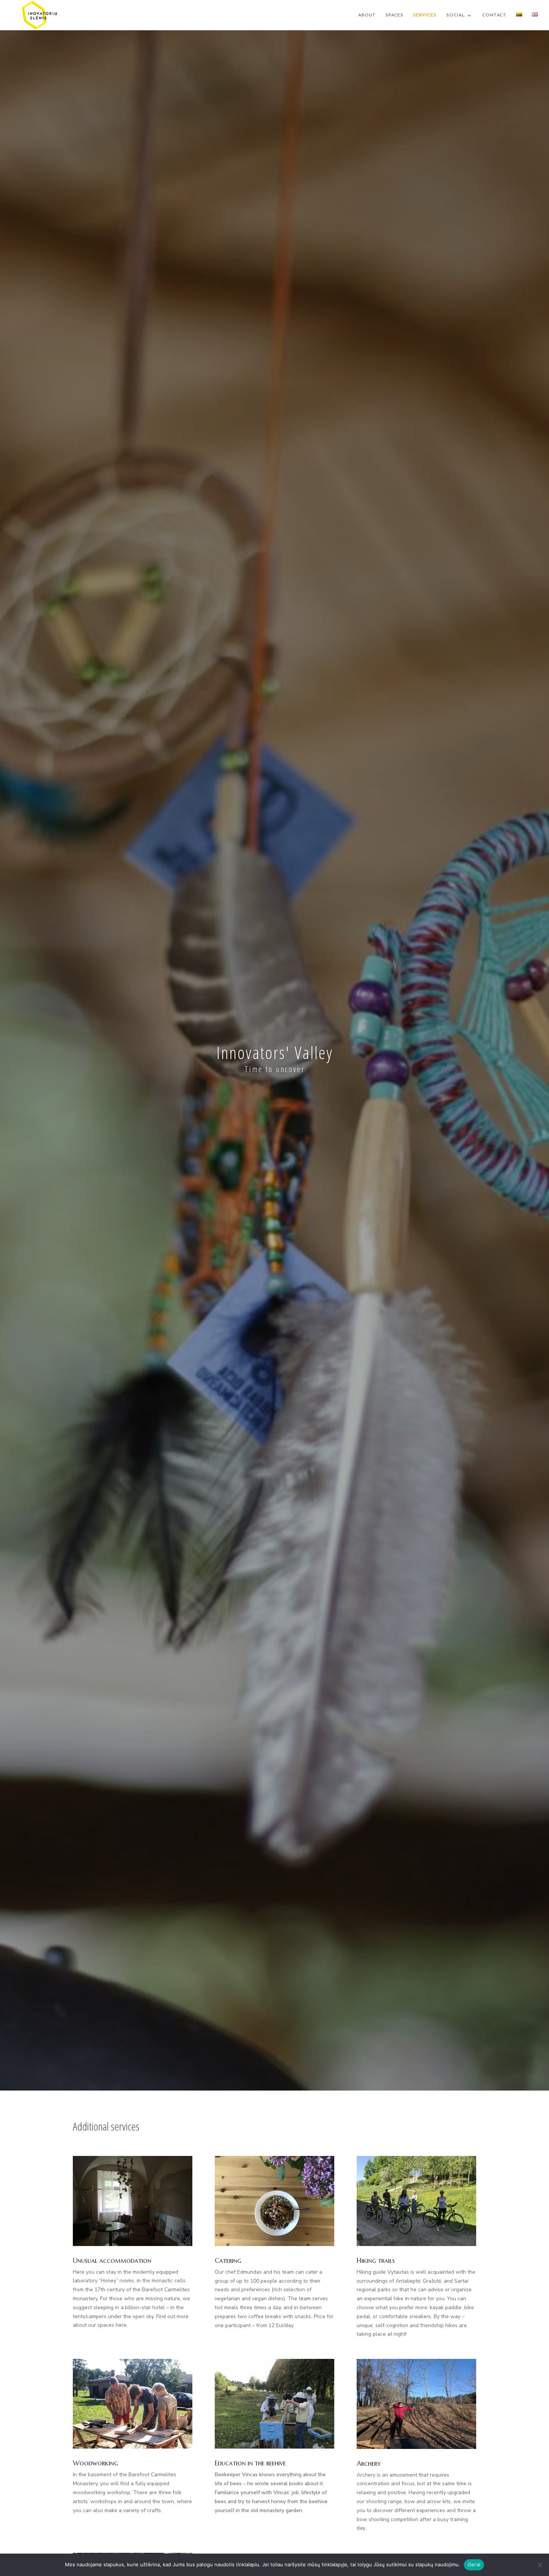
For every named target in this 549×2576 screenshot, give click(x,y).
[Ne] (540, 2565)
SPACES (394, 15)
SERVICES (425, 15)
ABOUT (367, 15)
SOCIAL (456, 15)
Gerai (474, 2564)
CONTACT (494, 15)
